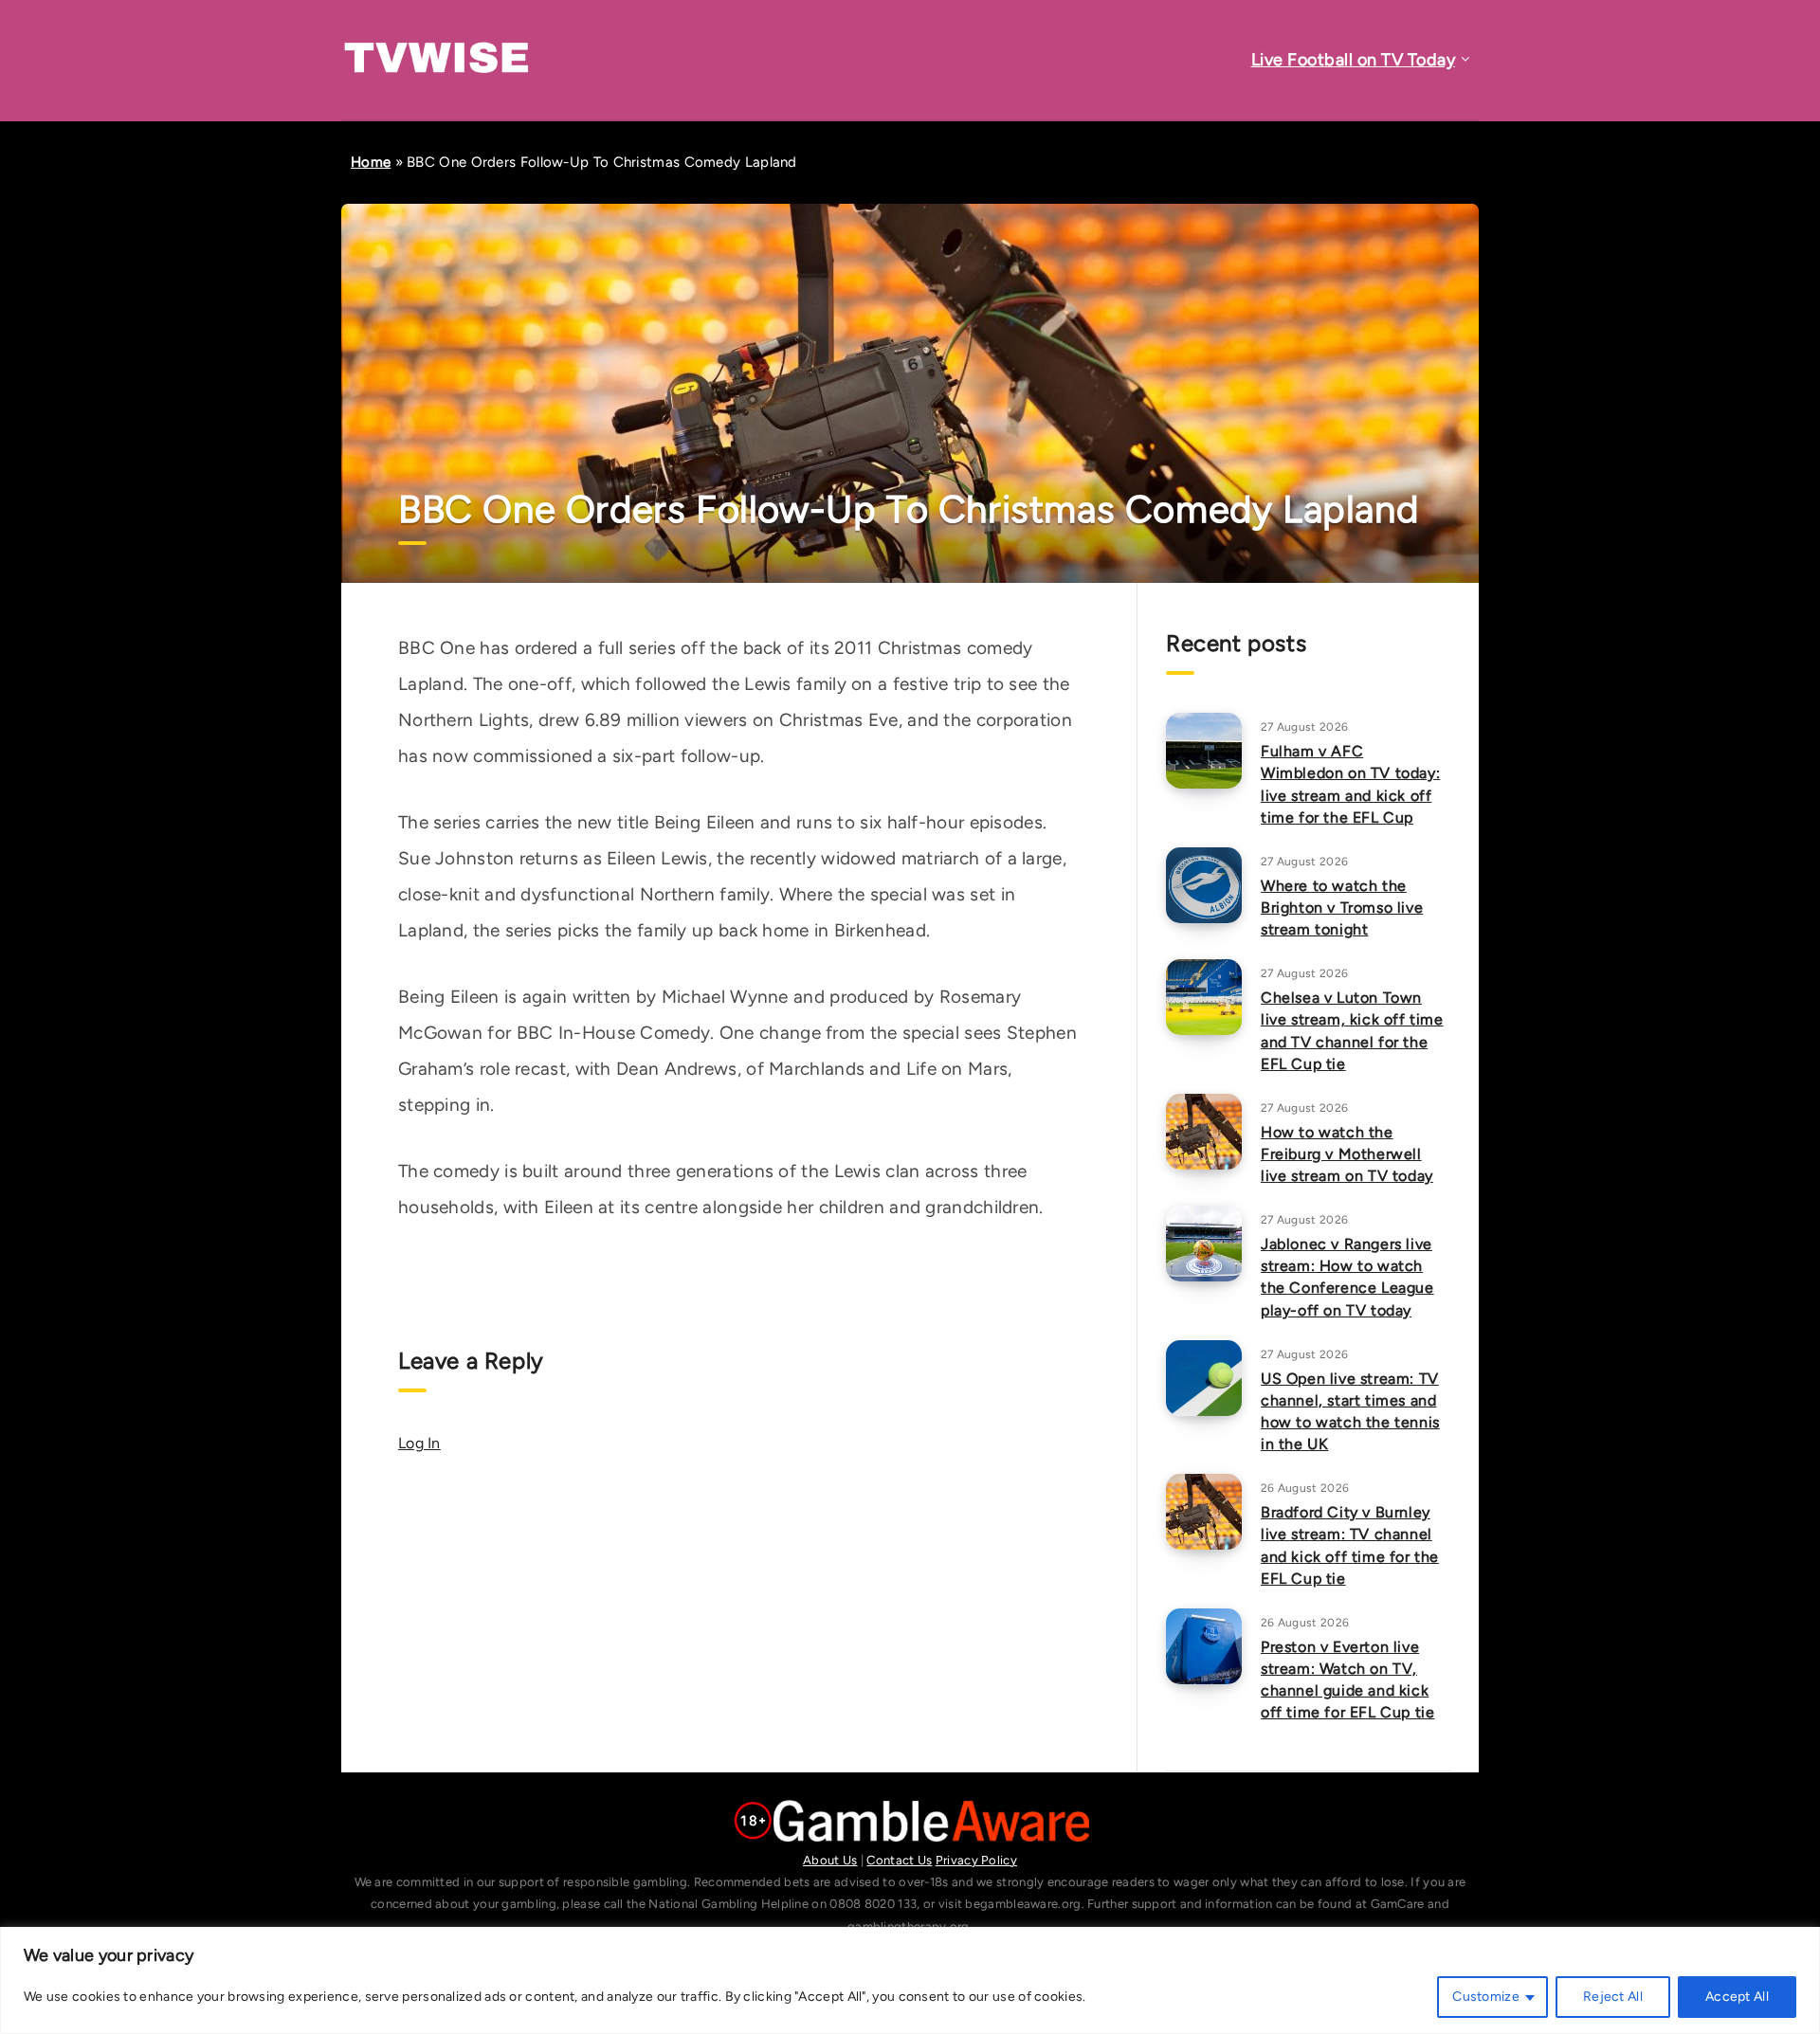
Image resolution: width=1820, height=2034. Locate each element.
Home (371, 162)
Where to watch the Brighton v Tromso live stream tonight (1342, 908)
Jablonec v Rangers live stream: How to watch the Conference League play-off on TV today (1347, 1277)
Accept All (1737, 1997)
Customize (1486, 1997)
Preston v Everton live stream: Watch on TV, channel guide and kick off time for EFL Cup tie (1347, 1680)
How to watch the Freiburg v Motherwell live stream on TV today (1347, 1154)
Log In (419, 1443)
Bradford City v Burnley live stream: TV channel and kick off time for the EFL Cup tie (1350, 1545)
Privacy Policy (976, 1860)
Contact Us (899, 1860)
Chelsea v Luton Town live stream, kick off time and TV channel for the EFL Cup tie (1352, 1031)
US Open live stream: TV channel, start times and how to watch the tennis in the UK (1350, 1412)
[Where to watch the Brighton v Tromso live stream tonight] (1204, 885)
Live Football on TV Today (1354, 60)
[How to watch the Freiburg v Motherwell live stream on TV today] (1204, 1132)
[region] (910, 1980)
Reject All (1613, 1997)
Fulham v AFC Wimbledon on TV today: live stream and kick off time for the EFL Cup (1350, 784)
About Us (830, 1860)
